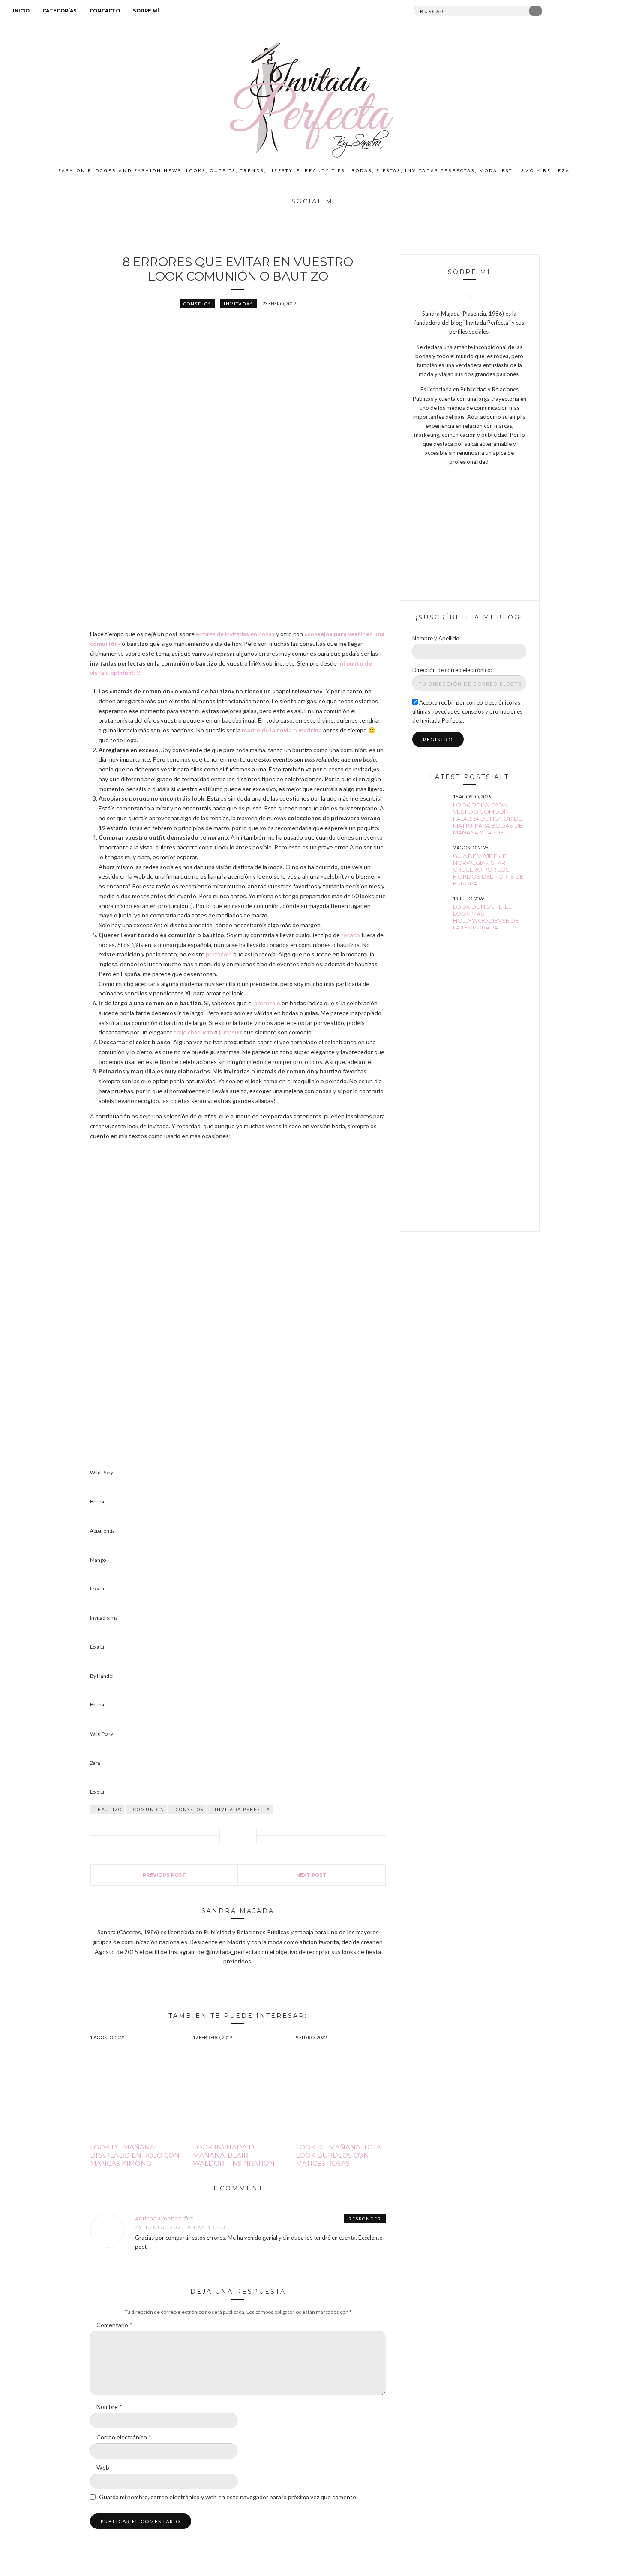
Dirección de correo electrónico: (452, 670)
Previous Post (164, 1875)
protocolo (219, 954)
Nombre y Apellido (436, 638)
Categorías (60, 11)
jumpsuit (230, 1032)
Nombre (109, 2407)
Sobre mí (146, 11)
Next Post (311, 1875)
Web (103, 2467)
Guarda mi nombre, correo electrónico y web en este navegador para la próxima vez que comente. (228, 2497)
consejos (190, 1809)
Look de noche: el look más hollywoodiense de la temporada (486, 917)
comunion (149, 1809)
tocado (351, 935)
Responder (365, 2219)
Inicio (21, 11)
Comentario (114, 2325)
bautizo (110, 1809)
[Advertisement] (469, 1090)
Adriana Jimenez (158, 2218)
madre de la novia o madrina (281, 730)
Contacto (105, 11)
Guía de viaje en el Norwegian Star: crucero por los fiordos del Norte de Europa (488, 870)
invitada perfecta (243, 1809)
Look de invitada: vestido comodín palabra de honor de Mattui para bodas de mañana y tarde (488, 819)
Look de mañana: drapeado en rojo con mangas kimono (135, 2155)
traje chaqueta (193, 1032)
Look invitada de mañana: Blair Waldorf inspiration (234, 2155)
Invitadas (238, 304)
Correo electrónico (124, 2437)
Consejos (197, 304)
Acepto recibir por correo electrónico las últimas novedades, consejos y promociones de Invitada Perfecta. (467, 711)
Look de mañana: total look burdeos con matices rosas (340, 2155)
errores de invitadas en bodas (236, 634)
